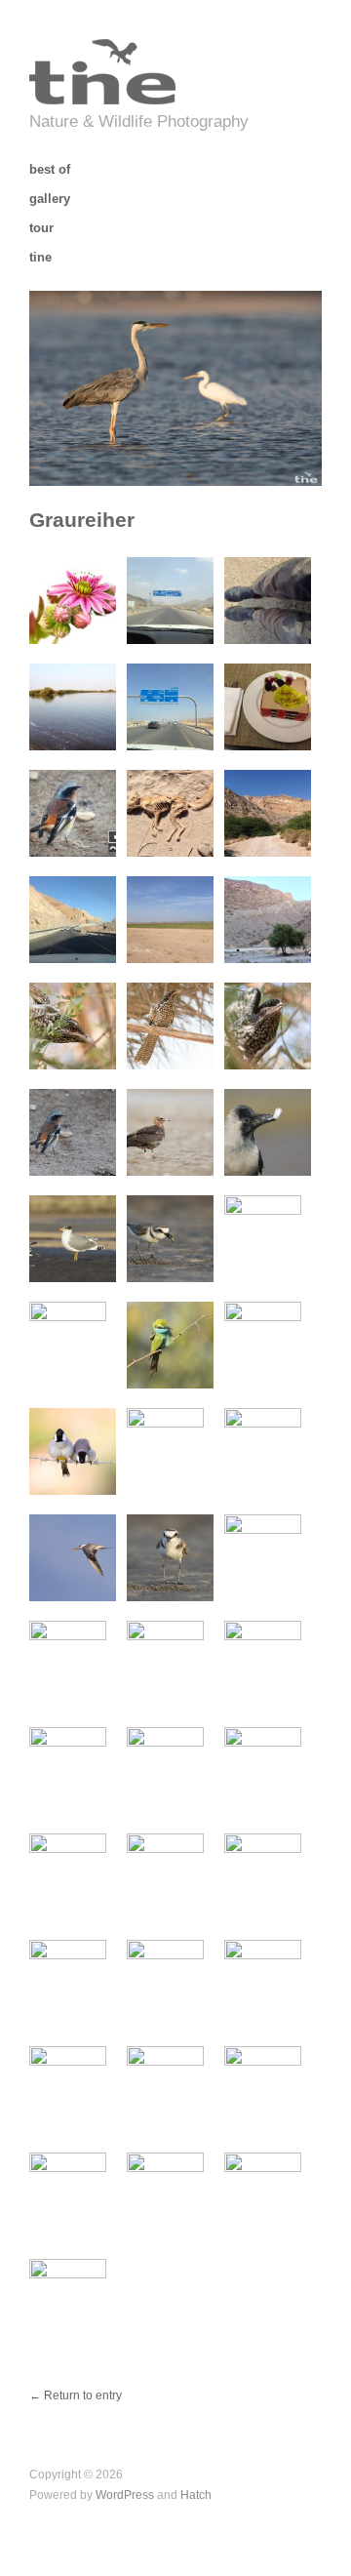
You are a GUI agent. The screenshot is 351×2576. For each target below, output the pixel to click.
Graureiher (82, 520)
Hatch (196, 2495)
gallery (50, 200)
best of (50, 170)
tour (41, 229)
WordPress (125, 2495)
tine (40, 258)
